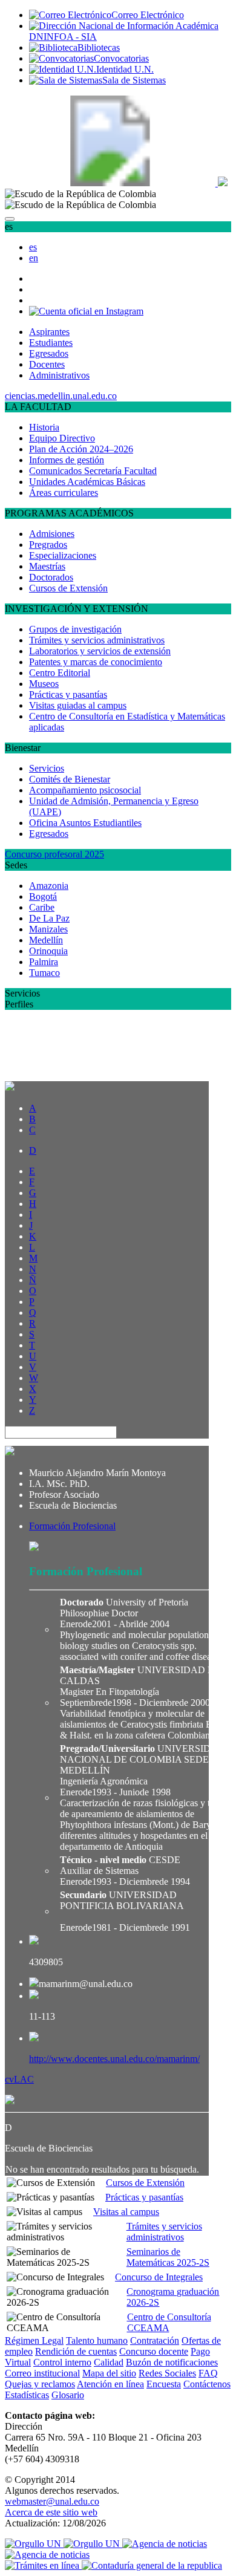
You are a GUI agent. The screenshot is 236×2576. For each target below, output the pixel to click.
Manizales (48, 929)
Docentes (47, 364)
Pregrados (48, 545)
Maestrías (47, 566)
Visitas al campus (126, 2212)
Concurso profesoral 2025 (54, 854)
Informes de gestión (67, 460)
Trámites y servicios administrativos (97, 640)
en (34, 258)
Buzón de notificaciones (172, 2362)
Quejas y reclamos (40, 2384)
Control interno (62, 2362)
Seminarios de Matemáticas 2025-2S (168, 2257)
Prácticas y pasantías (68, 694)
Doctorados (51, 577)
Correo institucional (42, 2373)
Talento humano (97, 2340)
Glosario (68, 2395)
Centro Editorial (60, 673)
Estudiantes (51, 343)
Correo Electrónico (148, 15)
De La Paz (49, 918)
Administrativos (59, 375)
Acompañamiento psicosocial (85, 790)
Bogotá (43, 896)
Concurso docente (154, 2351)
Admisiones (52, 534)
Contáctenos (207, 2384)
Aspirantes (49, 332)
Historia (44, 427)
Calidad (109, 2362)
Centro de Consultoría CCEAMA (169, 2322)
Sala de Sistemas (134, 80)
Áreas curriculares (64, 493)
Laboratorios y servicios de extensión (100, 651)
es (33, 247)
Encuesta (164, 2384)
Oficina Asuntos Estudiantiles (85, 823)
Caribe (42, 907)
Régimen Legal (34, 2340)
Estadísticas (27, 2395)
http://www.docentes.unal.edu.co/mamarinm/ (114, 2059)
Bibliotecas (99, 47)
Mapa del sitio (109, 2373)
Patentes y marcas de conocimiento (96, 662)
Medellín (46, 940)
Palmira (44, 962)
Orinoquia (48, 951)
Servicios (47, 768)
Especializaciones (63, 555)
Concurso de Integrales (159, 2277)
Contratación (155, 2340)
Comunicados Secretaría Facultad (93, 471)
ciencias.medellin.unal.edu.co (61, 396)
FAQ (208, 2373)
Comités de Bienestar (70, 779)
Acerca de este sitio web (51, 2512)
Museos (44, 684)
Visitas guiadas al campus (78, 705)
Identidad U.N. (125, 69)
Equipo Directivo (62, 438)
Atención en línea (110, 2384)
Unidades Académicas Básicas (87, 482)
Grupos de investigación (75, 629)
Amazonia (49, 886)
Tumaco (44, 973)
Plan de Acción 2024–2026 (81, 449)
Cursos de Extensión (68, 588)
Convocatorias (121, 58)
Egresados (49, 353)
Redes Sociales (167, 2373)
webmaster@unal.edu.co (52, 2501)
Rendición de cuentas (76, 2351)
